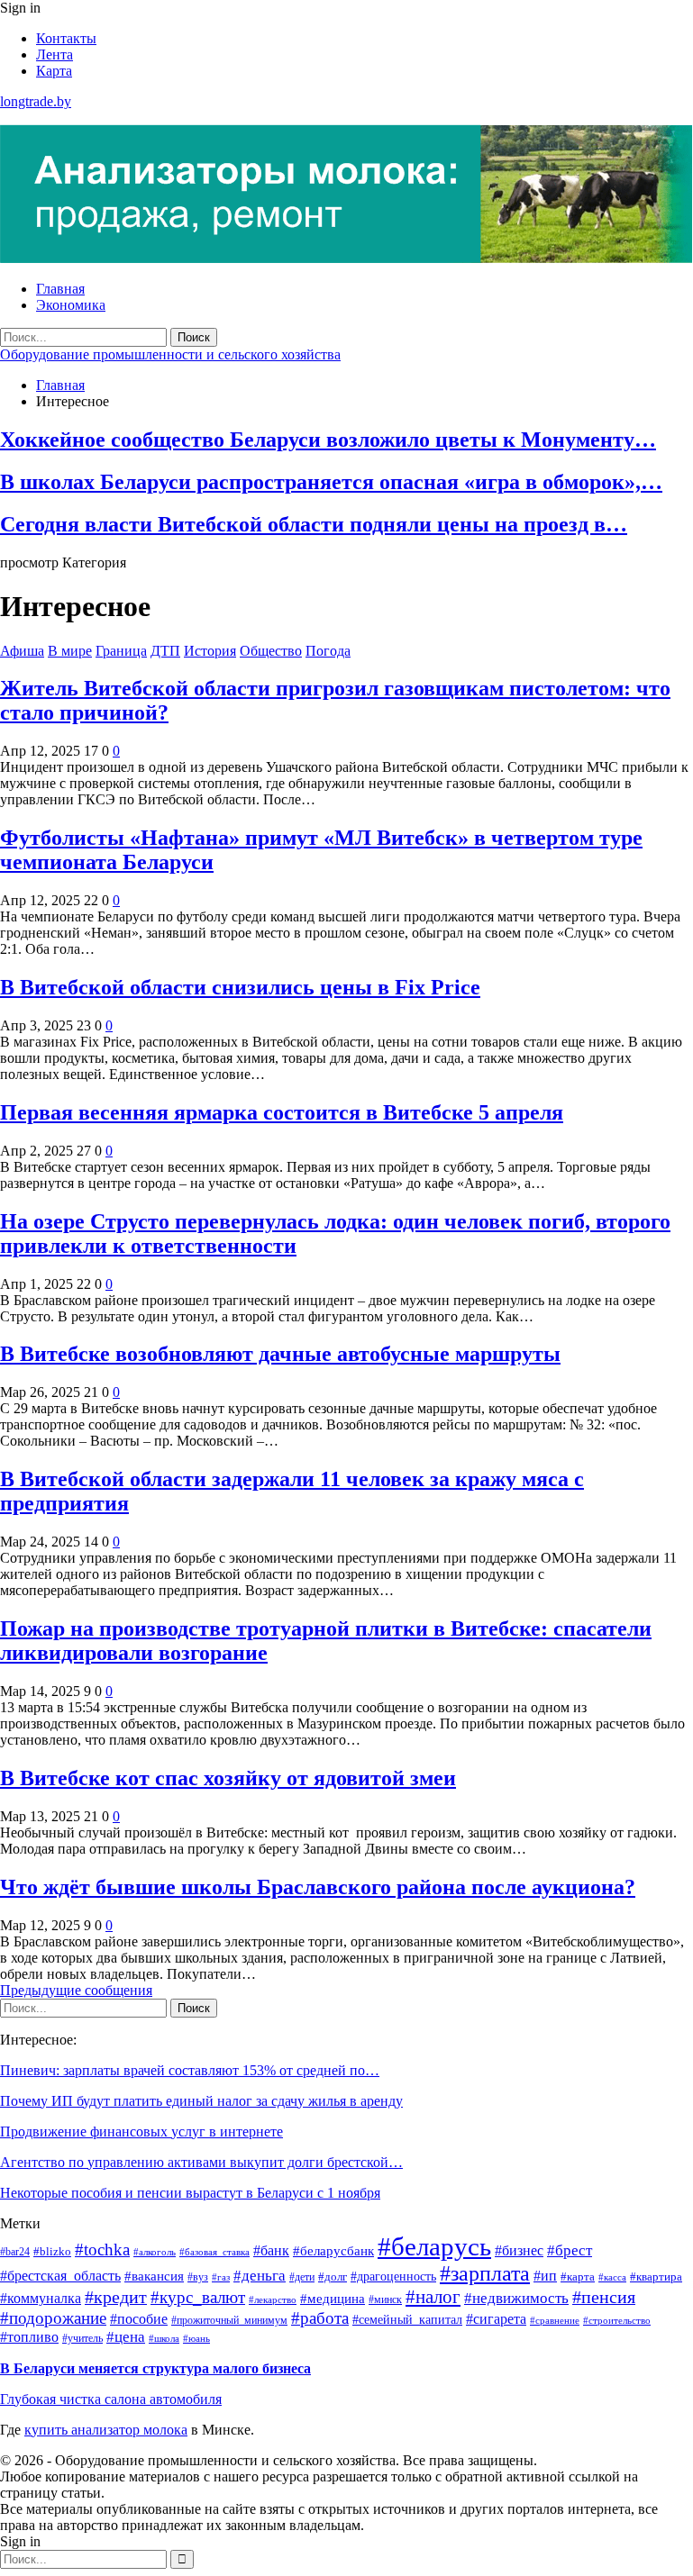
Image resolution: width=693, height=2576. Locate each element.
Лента (55, 54)
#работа (320, 2318)
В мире (70, 651)
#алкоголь (155, 2252)
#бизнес (519, 2250)
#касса (612, 2277)
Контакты (66, 38)
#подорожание (53, 2318)
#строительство (617, 2321)
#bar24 (15, 2252)
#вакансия (154, 2276)
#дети (302, 2277)
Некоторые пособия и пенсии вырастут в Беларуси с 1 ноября (190, 2193)
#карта (578, 2277)
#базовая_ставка (214, 2252)
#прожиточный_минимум (229, 2321)
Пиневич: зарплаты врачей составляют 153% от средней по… (190, 2070)
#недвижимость (516, 2298)
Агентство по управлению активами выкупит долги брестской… (201, 2162)
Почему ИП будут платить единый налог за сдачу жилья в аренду (201, 2101)
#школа (164, 2338)
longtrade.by (36, 101)
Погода (328, 651)
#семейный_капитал (407, 2319)
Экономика (71, 305)
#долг (333, 2277)
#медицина (333, 2298)
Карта (54, 71)
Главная (60, 289)
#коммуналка (41, 2298)
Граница (121, 651)
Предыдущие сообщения (76, 1990)
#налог (433, 2297)
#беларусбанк (333, 2251)
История (210, 651)
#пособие (139, 2319)
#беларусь (434, 2246)
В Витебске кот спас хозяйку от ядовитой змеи (228, 1778)
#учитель (82, 2339)
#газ (221, 2277)
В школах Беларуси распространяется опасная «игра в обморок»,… (331, 482)
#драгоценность (393, 2276)
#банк (271, 2250)
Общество (271, 651)
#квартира (656, 2277)
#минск (385, 2300)
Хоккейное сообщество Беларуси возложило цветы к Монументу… (328, 440)
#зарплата (485, 2273)
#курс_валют (198, 2297)
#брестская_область (60, 2276)
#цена (126, 2337)
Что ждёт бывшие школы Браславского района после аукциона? (318, 1887)
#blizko (52, 2251)
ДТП (165, 651)
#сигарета (496, 2319)
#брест (570, 2250)
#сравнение (555, 2321)
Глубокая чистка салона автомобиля (111, 2399)
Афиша (22, 651)
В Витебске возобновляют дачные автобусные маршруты (280, 1354)
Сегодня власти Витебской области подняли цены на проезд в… (314, 524)
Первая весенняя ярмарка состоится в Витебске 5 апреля (282, 1112)
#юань (196, 2338)
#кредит (116, 2297)
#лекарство (273, 2300)
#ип (545, 2276)
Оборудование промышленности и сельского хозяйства (170, 354)
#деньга (260, 2276)
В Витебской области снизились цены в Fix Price (240, 987)
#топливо (29, 2337)
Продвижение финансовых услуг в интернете (141, 2132)
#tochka (102, 2249)
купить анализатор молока (106, 2430)
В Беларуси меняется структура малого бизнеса (155, 2368)
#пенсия (604, 2297)
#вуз (198, 2277)
